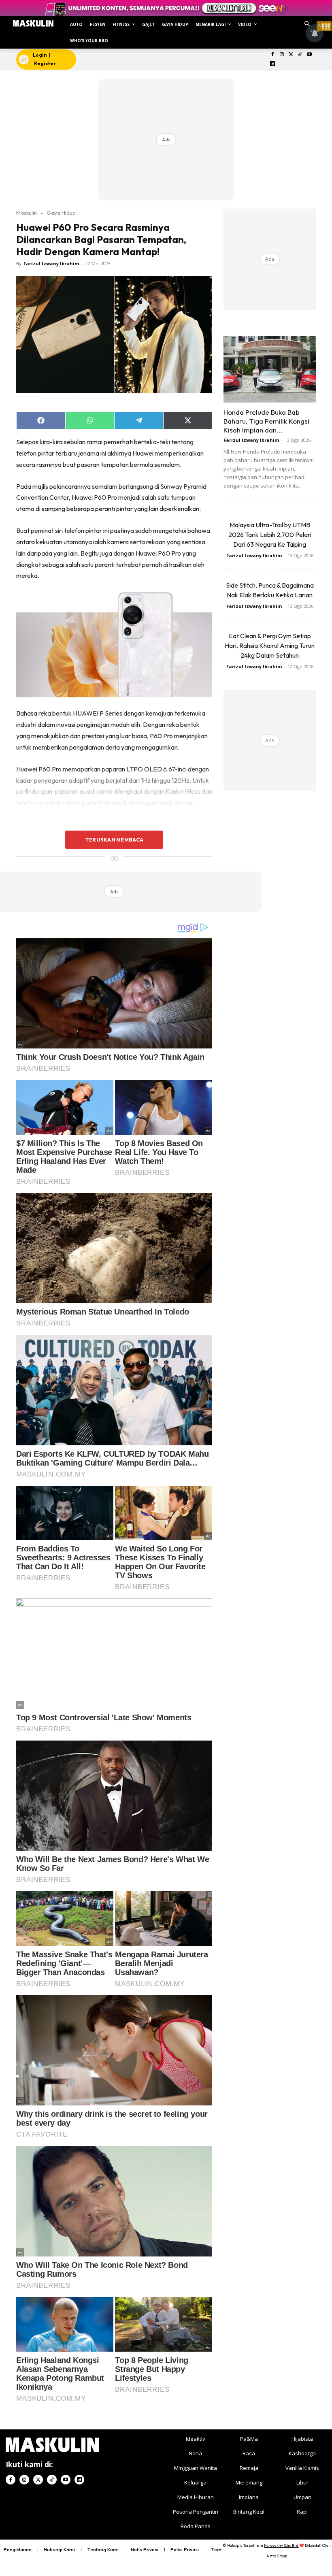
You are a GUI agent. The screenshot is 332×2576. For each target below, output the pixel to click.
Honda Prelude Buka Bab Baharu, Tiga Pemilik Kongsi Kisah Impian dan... (266, 421)
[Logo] (33, 23)
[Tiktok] (300, 55)
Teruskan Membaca (114, 839)
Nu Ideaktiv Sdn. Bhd (281, 2545)
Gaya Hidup (61, 213)
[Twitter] (291, 55)
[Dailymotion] (273, 64)
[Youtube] (310, 55)
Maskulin (27, 213)
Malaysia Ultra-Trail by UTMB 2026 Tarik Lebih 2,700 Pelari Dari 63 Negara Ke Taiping (270, 535)
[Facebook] (273, 55)
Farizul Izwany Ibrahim (51, 263)
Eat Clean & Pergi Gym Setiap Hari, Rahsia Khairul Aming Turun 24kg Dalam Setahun (270, 646)
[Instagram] (282, 55)
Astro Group (277, 2556)
